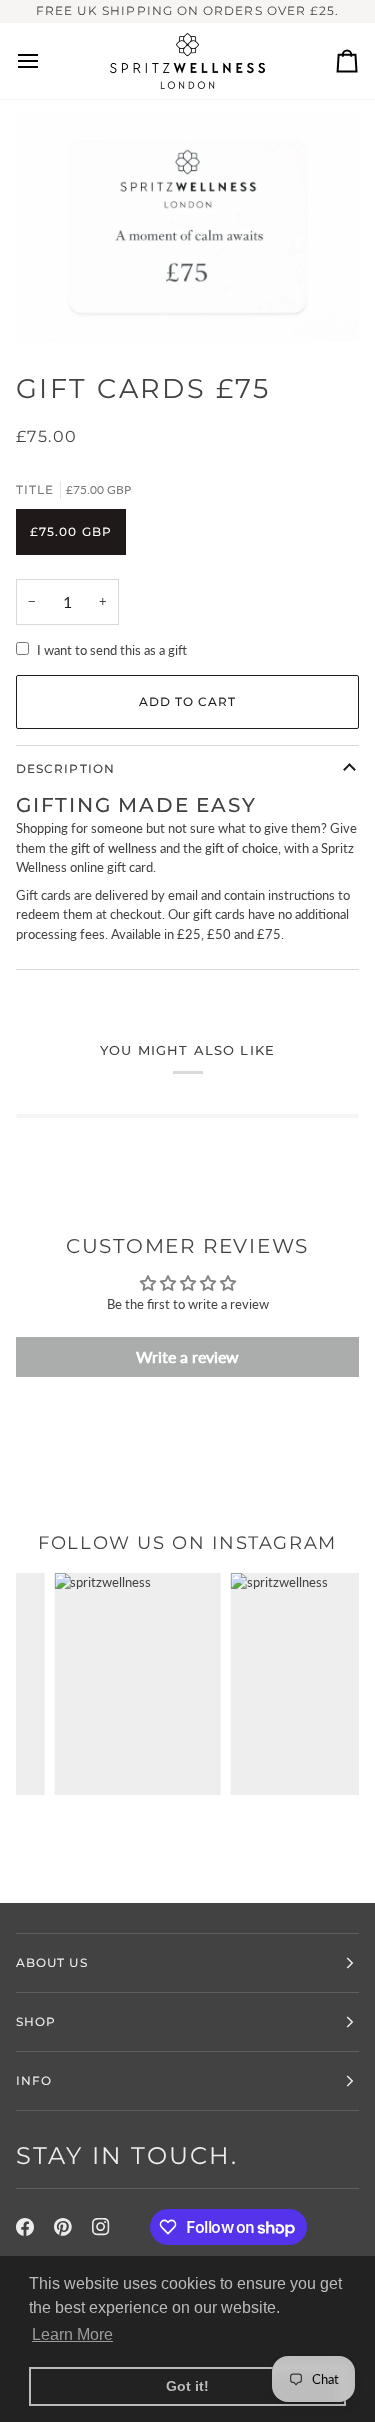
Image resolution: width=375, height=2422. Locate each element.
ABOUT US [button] (52, 1962)
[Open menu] (46, 61)
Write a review (187, 1356)
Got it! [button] (187, 2386)
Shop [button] (36, 2021)
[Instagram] (101, 2227)
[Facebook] (25, 2227)
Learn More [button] (72, 2334)
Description (65, 768)
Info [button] (34, 2080)
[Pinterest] (63, 2227)
